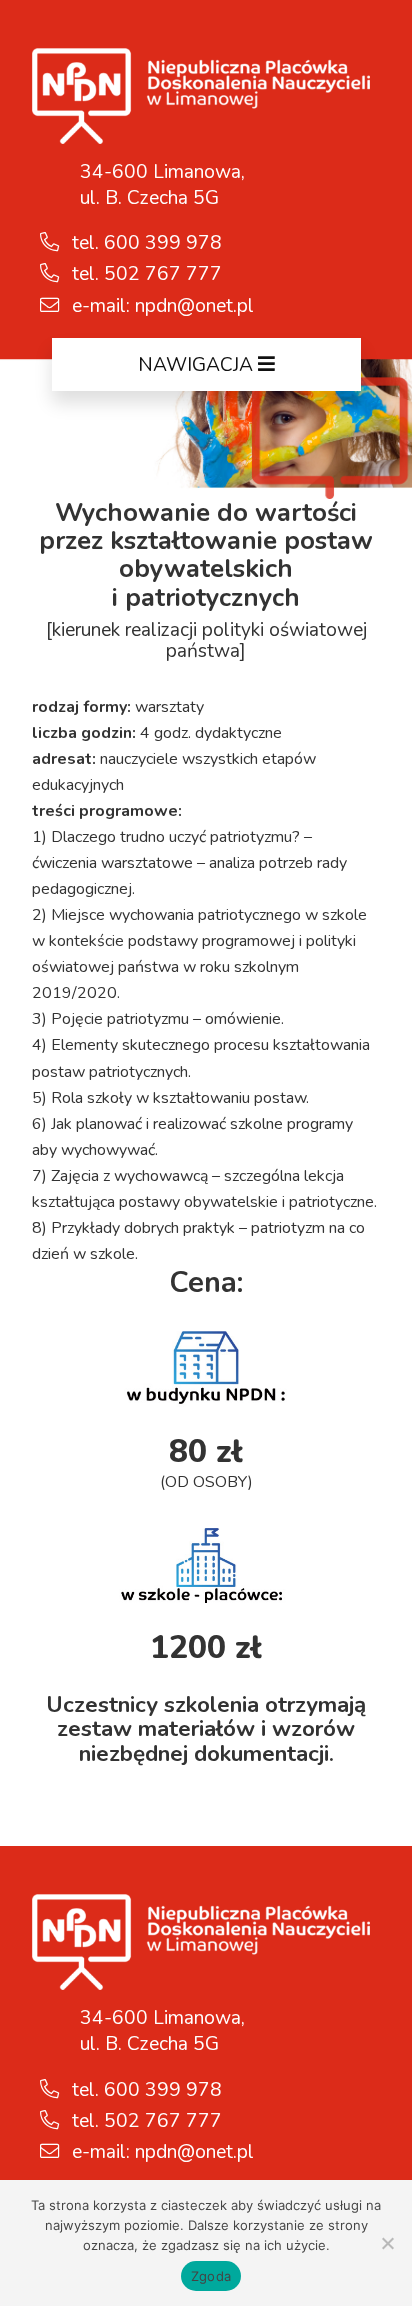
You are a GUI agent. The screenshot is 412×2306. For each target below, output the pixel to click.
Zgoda (211, 2276)
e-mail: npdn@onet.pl (160, 306)
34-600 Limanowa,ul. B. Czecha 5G (162, 185)
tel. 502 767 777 (144, 274)
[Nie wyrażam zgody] (387, 2243)
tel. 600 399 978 (144, 243)
